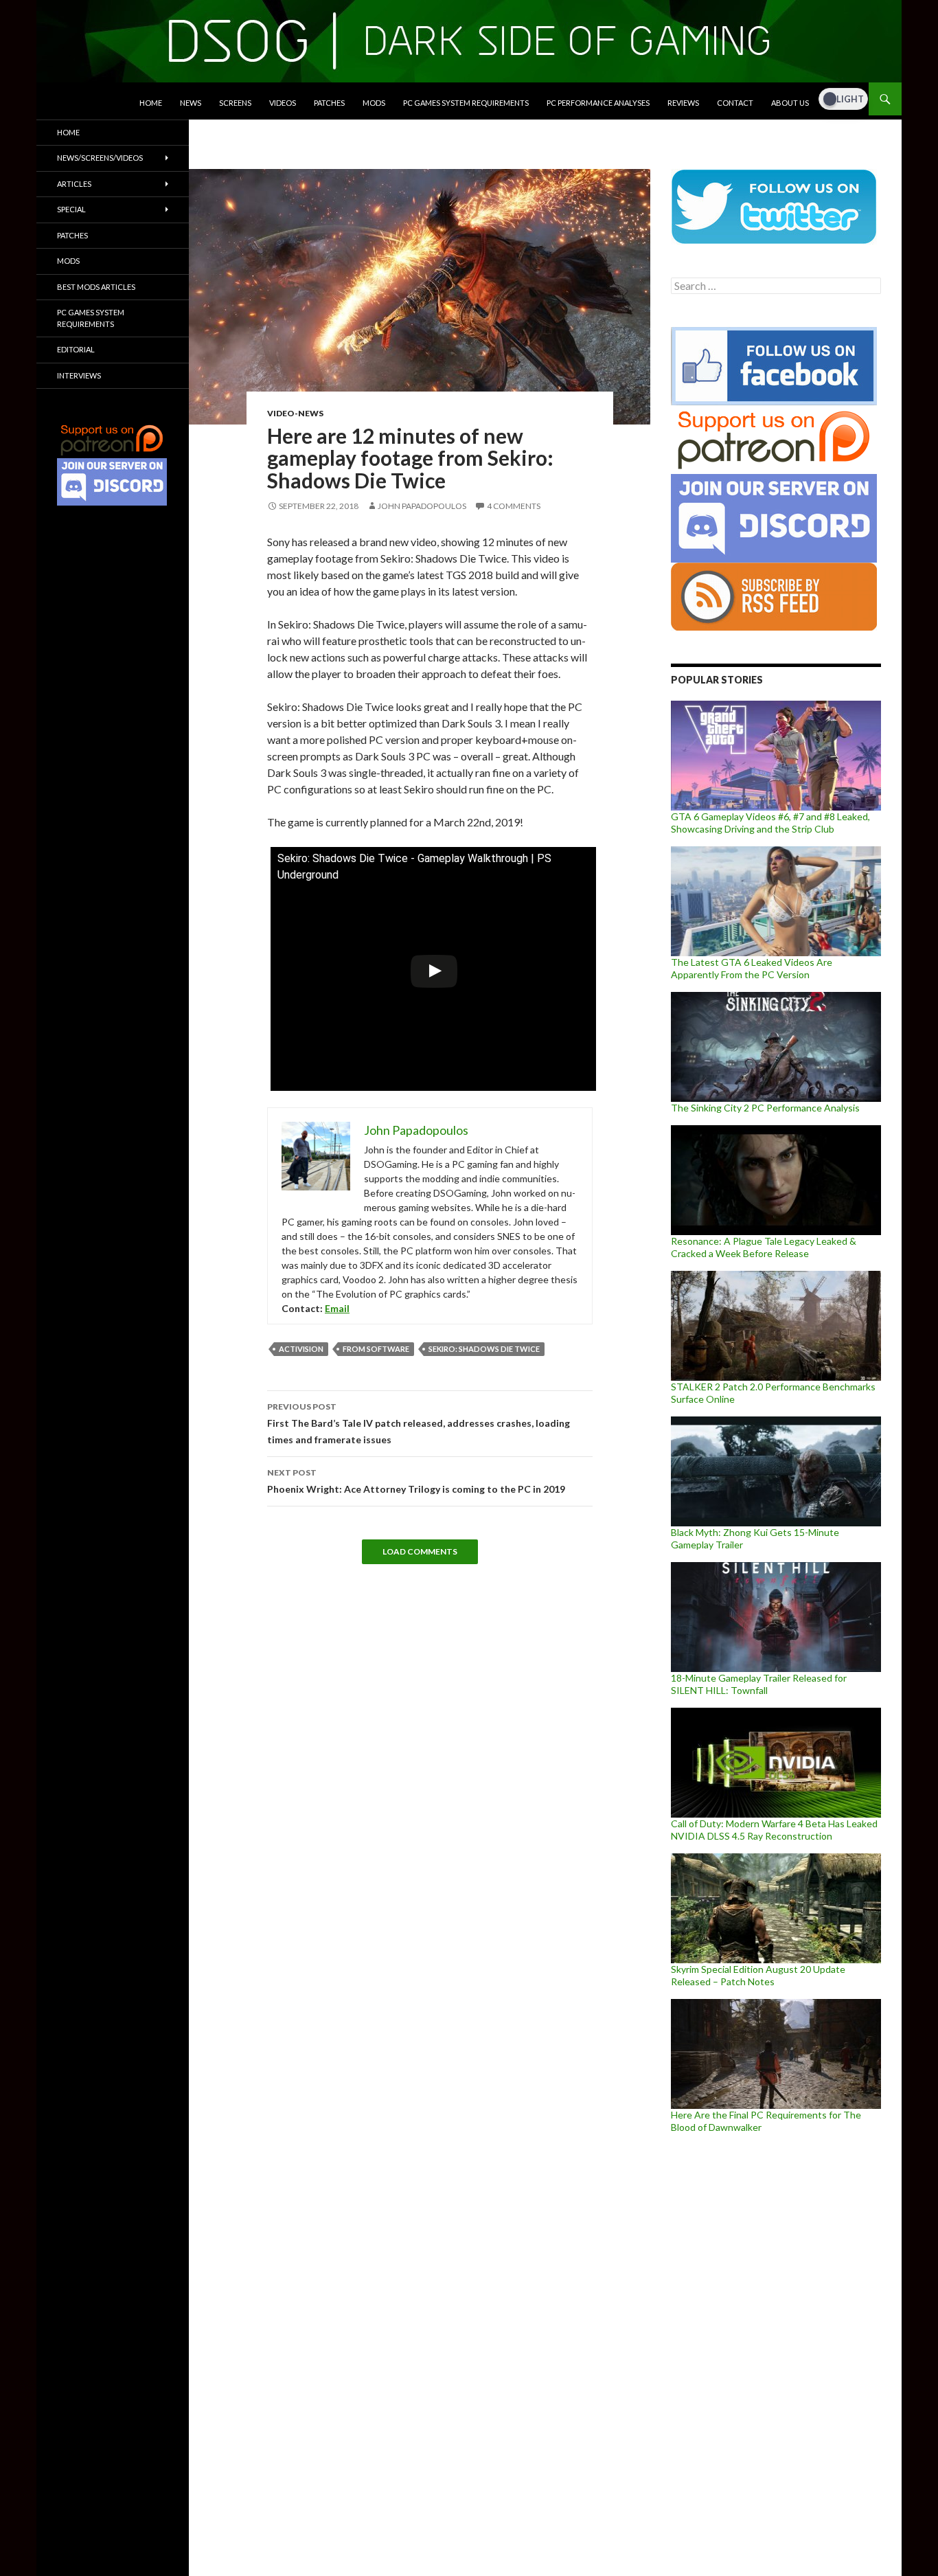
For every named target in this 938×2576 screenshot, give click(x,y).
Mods (374, 103)
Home (151, 103)
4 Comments (514, 506)
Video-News (295, 413)
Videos (283, 103)
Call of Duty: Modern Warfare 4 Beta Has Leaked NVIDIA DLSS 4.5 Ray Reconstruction (774, 1830)
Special (71, 209)
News (191, 103)
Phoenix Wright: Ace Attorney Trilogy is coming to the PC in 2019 (416, 1481)
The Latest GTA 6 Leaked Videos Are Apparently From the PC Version (752, 968)
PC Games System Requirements (466, 103)
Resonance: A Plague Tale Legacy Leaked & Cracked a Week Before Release (764, 1247)
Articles (74, 184)
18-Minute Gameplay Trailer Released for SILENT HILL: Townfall (759, 1684)
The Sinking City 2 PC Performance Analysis (765, 1108)
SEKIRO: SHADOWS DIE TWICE (484, 1349)
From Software (376, 1349)
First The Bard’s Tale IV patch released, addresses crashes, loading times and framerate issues (419, 1423)
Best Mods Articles (96, 287)
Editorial (76, 349)
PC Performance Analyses (598, 103)
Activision (301, 1349)
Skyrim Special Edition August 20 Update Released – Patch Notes (758, 1975)
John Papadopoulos (422, 506)
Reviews (683, 103)
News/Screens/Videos (100, 158)
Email (337, 1308)
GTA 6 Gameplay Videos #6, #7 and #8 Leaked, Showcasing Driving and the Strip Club (770, 823)
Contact (735, 103)
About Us (790, 103)
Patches (329, 103)
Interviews (79, 375)
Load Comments (420, 1551)
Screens (235, 103)
